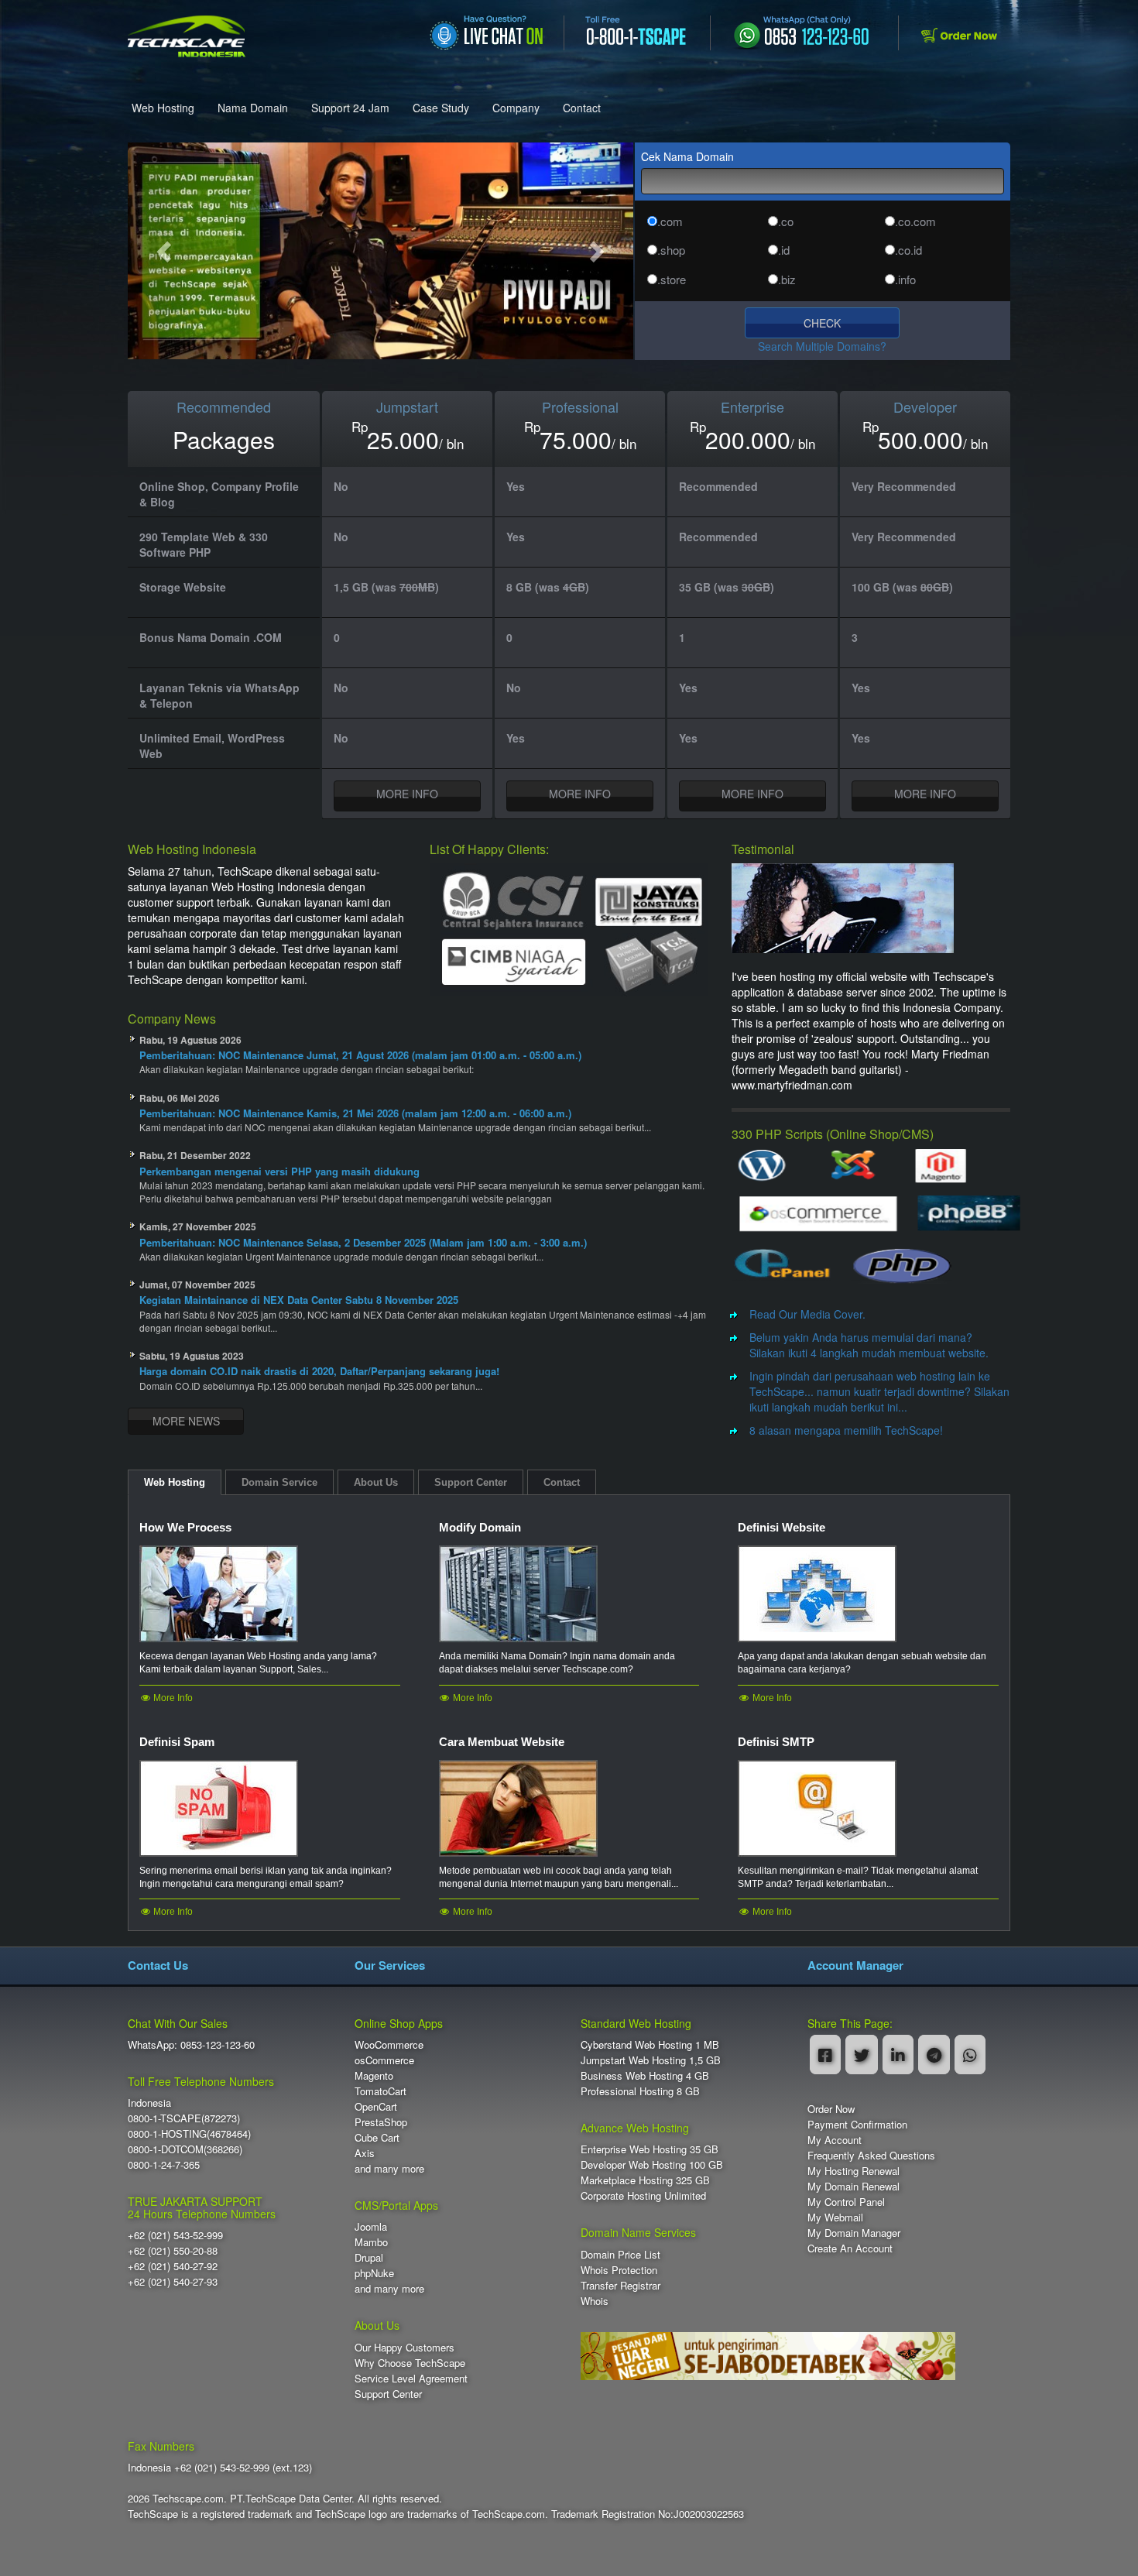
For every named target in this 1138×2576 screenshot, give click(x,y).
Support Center (388, 2394)
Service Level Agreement (411, 2378)
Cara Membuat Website (502, 1742)
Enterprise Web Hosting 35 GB (650, 2149)
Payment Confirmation (857, 2124)
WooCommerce (389, 2044)
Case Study (441, 108)
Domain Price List (620, 2254)
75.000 (576, 440)
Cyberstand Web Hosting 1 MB (650, 2044)
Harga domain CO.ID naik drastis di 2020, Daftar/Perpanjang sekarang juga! (319, 1371)
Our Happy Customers (404, 2347)
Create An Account (850, 2248)
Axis (365, 2153)
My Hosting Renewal (853, 2171)
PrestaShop (381, 2122)
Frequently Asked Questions (871, 2155)
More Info (172, 1698)
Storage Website (183, 587)
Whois (595, 2301)
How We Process (185, 1527)
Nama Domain (253, 108)
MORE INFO (407, 794)
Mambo (371, 2242)
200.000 (748, 440)
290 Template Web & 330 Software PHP (204, 544)
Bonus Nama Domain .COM (211, 637)
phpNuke (374, 2273)
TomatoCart (380, 2091)
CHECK (822, 323)
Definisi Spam (177, 1742)
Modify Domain (480, 1527)
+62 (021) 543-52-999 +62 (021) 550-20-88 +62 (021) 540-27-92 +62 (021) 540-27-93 (175, 2258)
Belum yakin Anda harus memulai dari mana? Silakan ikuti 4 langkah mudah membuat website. (869, 1345)
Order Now (831, 2109)
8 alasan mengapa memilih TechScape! (846, 1430)
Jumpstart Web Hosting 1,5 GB (651, 2060)
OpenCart (376, 2106)
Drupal (369, 2257)
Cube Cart (377, 2137)
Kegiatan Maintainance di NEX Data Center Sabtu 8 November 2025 (299, 1300)
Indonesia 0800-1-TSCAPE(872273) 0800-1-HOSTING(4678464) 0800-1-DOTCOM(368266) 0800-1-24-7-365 (189, 2134)
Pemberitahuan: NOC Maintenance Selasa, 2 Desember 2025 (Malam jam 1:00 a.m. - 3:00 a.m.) (363, 1242)
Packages (224, 440)
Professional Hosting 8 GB (640, 2091)
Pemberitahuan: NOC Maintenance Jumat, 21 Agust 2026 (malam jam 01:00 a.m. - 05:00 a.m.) (360, 1055)
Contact (582, 108)
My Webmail (835, 2217)
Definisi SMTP (776, 1742)
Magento (374, 2075)
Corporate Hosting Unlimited (643, 2195)
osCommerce (384, 2060)
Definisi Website (782, 1527)
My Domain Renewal (853, 2186)
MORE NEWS (186, 1421)
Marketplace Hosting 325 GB (645, 2180)
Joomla (371, 2226)
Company (516, 108)
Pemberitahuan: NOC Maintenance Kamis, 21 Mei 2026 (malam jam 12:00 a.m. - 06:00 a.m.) (355, 1113)
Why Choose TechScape (410, 2363)
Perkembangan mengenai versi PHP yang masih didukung (279, 1171)
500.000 (920, 440)
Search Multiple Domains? (822, 346)
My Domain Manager (854, 2233)
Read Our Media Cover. (807, 1314)
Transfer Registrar (620, 2285)
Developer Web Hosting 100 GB (652, 2164)
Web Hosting (163, 108)
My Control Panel (846, 2202)
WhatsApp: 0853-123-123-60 (191, 2044)
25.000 (403, 440)
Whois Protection (619, 2270)
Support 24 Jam (350, 108)
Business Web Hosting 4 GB (645, 2075)
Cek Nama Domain (687, 156)
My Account (835, 2140)
